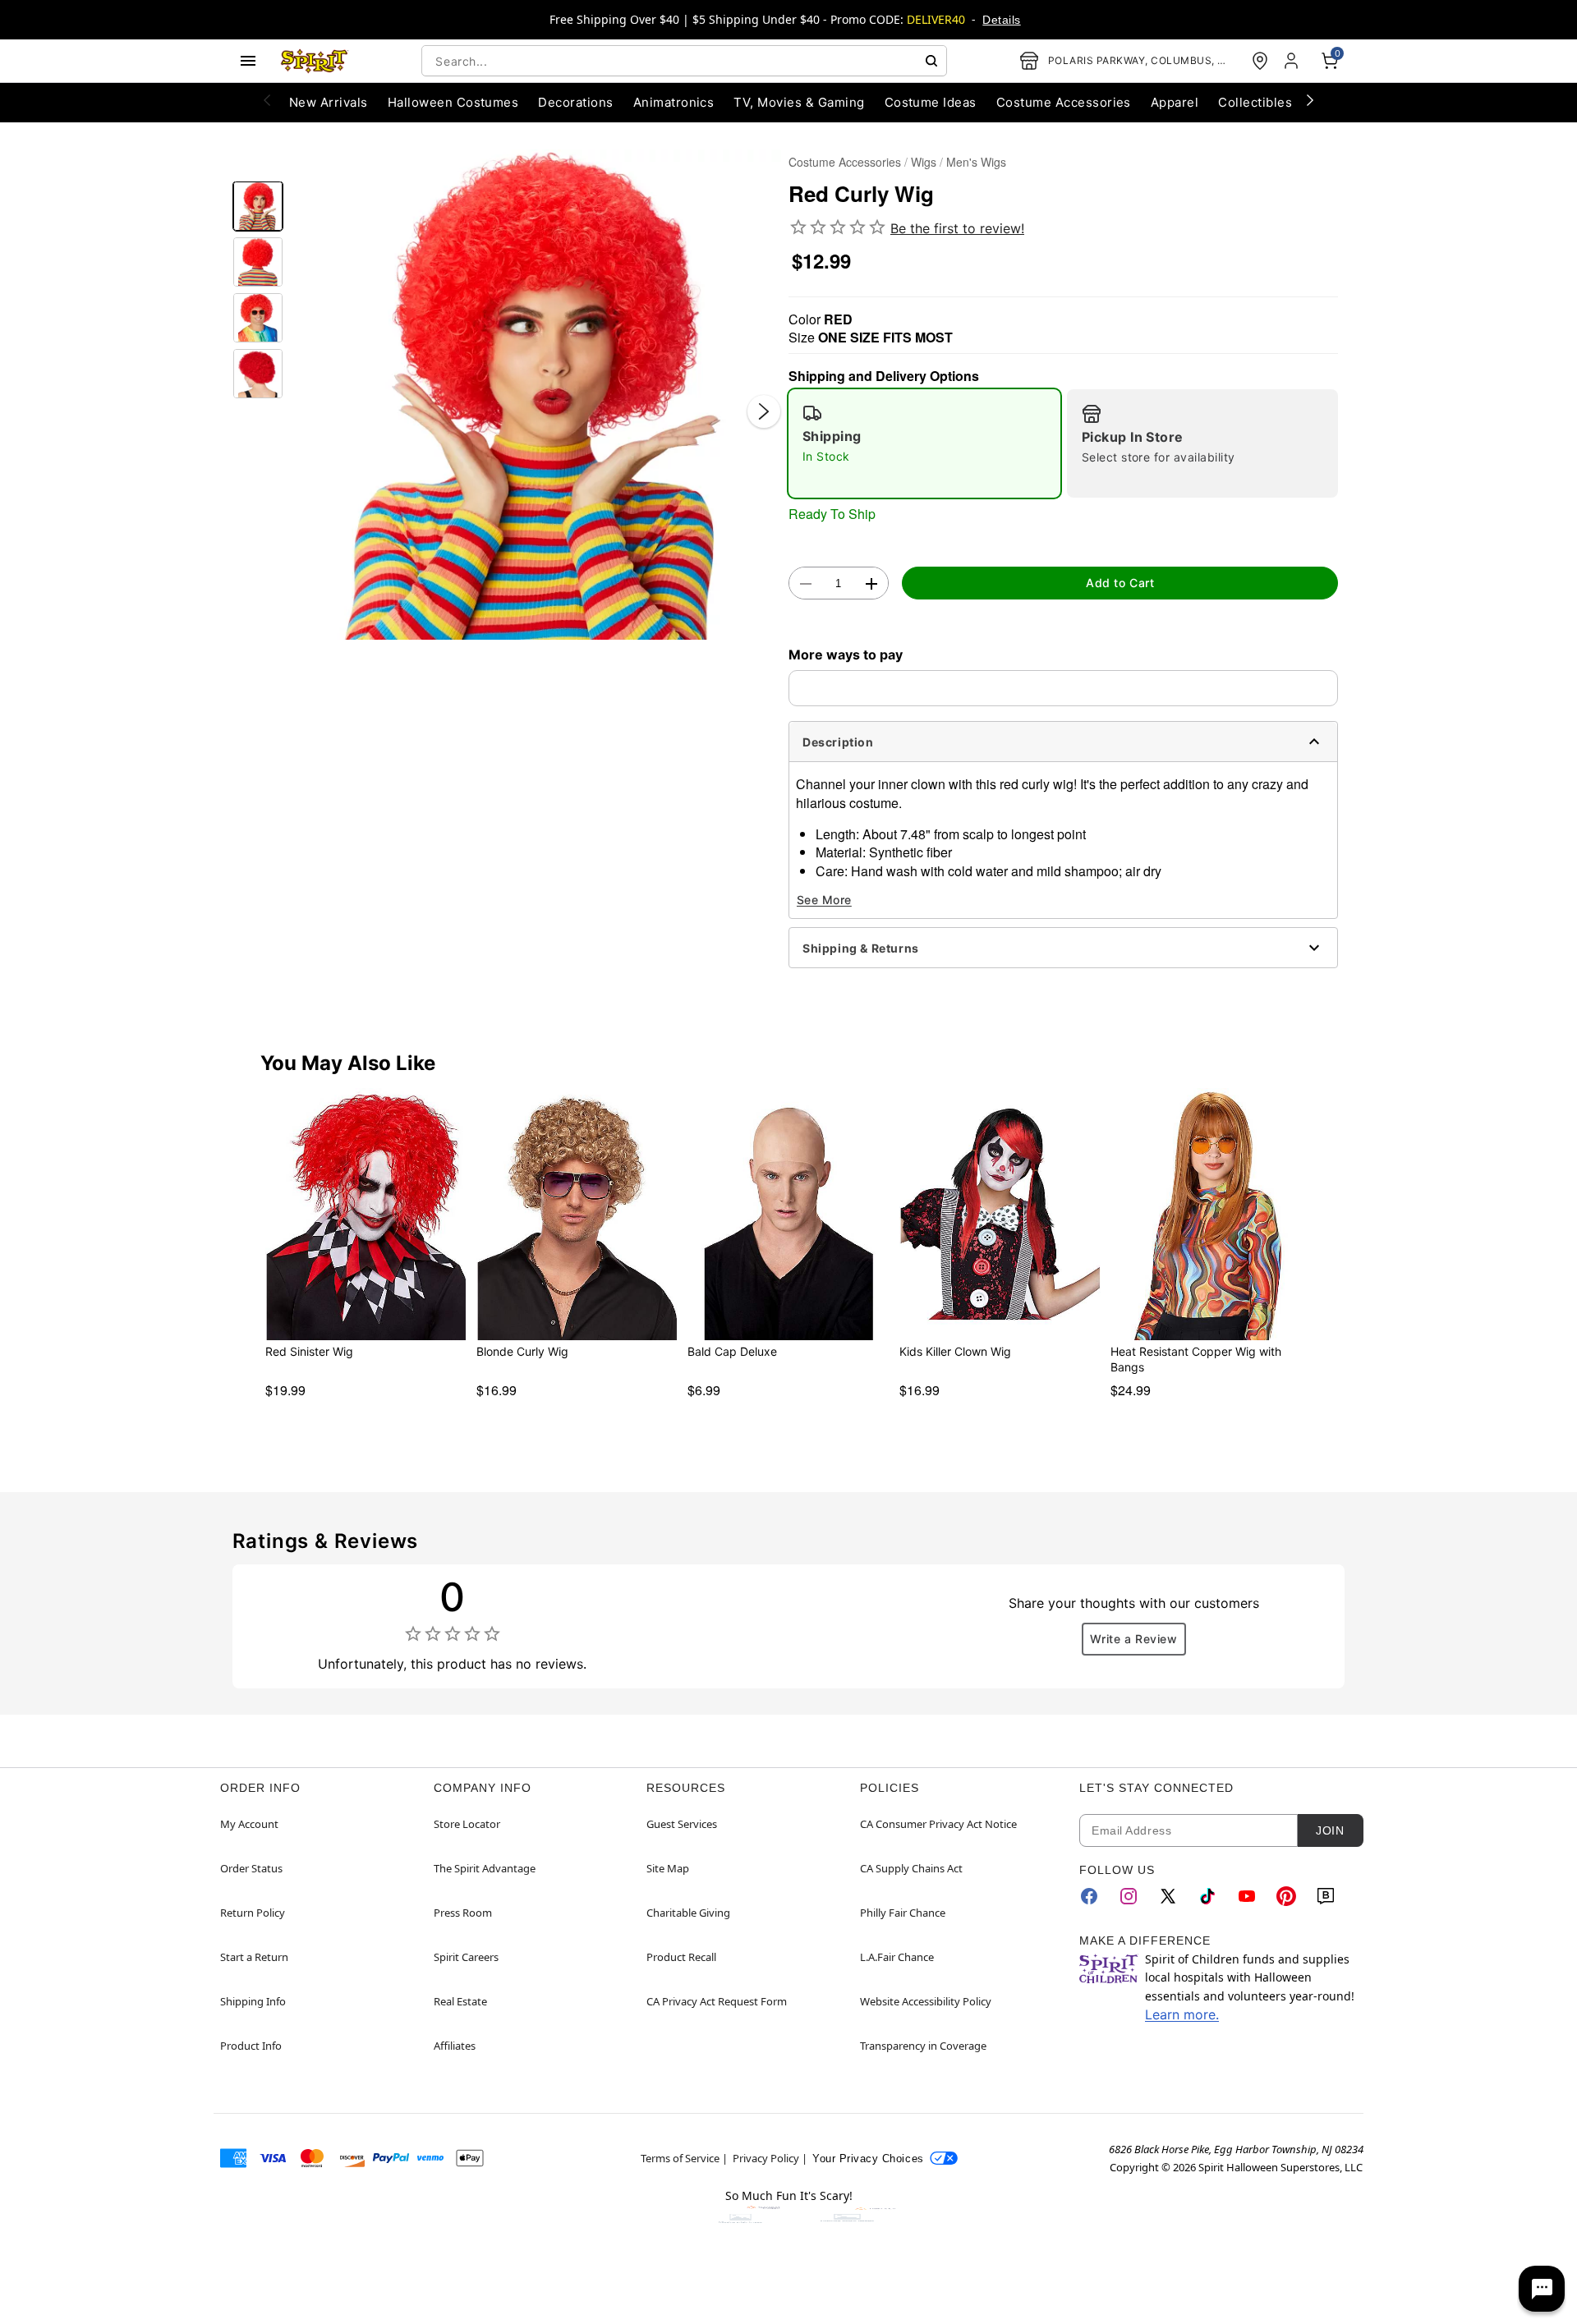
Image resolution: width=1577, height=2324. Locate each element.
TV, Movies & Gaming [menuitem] (799, 102)
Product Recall (681, 1957)
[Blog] (1326, 1896)
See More (824, 900)
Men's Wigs (976, 162)
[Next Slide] (764, 411)
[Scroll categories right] (1310, 99)
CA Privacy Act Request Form (717, 2001)
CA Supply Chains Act (911, 1868)
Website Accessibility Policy (926, 2001)
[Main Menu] (248, 61)
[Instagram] (1129, 1896)
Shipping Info (253, 2001)
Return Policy (253, 1913)
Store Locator (467, 1824)
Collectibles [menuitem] (1255, 102)
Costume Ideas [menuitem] (931, 102)
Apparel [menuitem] (1175, 102)
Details (1001, 20)
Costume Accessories (845, 162)
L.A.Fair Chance (897, 1957)
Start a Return (254, 1957)
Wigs (924, 162)
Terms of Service (680, 2158)
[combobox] (684, 61)
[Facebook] (1089, 1896)
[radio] (924, 443)
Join (1330, 1830)
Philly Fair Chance (903, 1913)
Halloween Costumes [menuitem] (453, 102)
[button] (536, 395)
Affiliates (455, 2046)
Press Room (463, 1913)
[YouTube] (1247, 1896)
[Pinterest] (1286, 1896)
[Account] (1293, 61)
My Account (249, 1824)
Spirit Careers (466, 1957)
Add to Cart (1120, 583)
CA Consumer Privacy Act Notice (938, 1824)
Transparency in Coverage (923, 2046)
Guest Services (682, 1824)
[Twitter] (1168, 1896)
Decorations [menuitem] (575, 102)
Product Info (251, 2046)
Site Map (668, 1868)
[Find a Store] (1260, 61)
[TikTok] (1207, 1896)
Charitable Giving (688, 1913)
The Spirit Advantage (485, 1868)
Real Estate (460, 2001)
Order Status (251, 1868)
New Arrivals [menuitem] (329, 102)
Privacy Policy (766, 2158)
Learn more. (1182, 2014)
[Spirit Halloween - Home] (315, 61)
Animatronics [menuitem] (674, 102)
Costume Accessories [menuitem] (1064, 102)
